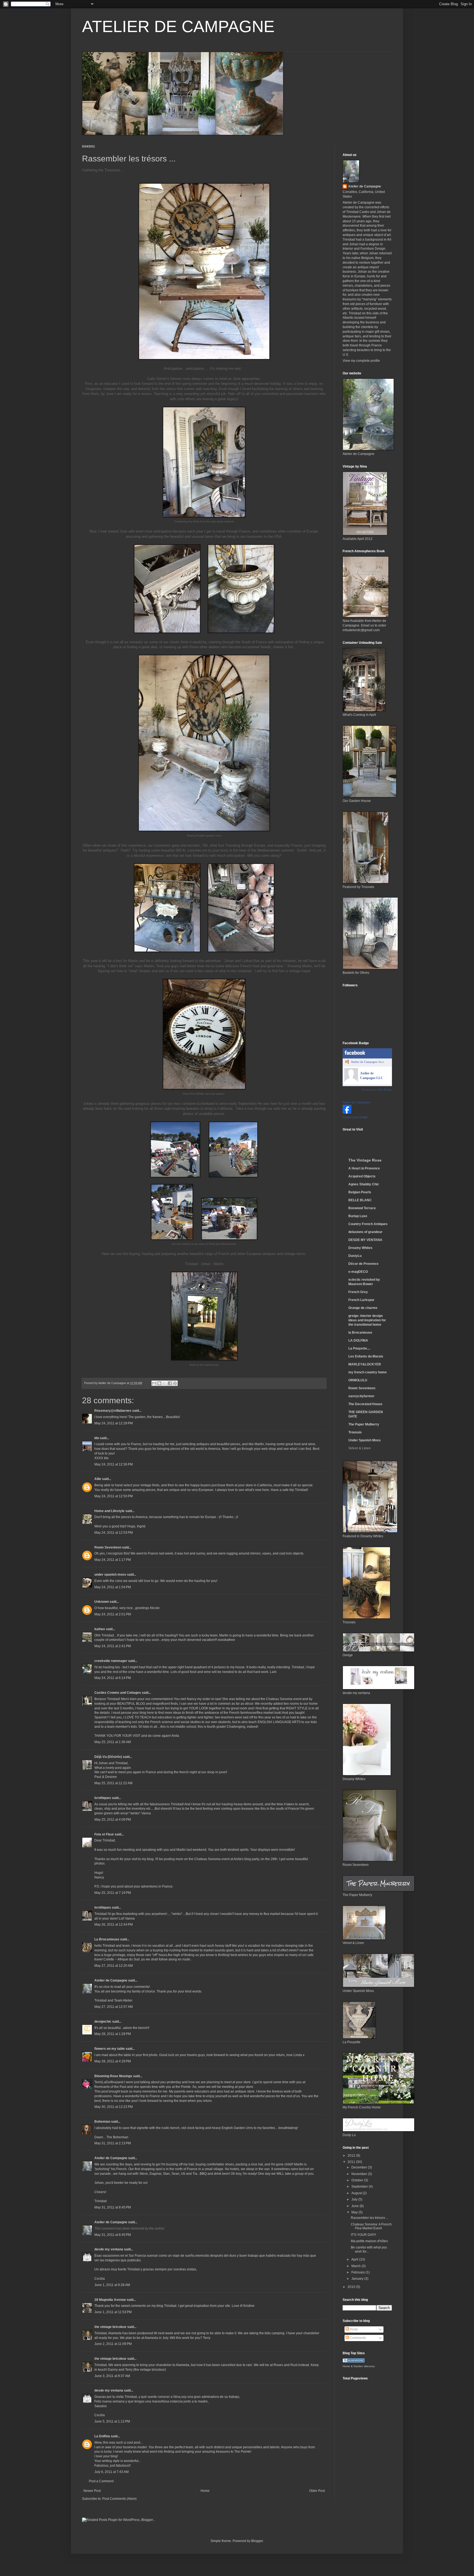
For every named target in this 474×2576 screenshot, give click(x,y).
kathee (100, 1629)
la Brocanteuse (360, 1333)
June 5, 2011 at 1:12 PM (112, 2421)
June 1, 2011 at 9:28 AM (112, 2285)
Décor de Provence (363, 1264)
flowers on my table (110, 2049)
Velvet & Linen (359, 1448)
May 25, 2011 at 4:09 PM (113, 1820)
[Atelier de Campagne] (347, 1112)
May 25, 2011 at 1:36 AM (113, 1742)
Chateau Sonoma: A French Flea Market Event (371, 2226)
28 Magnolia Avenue (110, 2300)
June (356, 2206)
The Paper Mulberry (364, 1424)
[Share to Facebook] (170, 1383)
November (360, 2174)
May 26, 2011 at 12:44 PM (114, 1925)
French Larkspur (361, 1300)
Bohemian (102, 2122)
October (358, 2180)
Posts (353, 2329)
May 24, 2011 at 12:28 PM (114, 1423)
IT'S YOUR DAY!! (363, 2235)
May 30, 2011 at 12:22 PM (114, 2107)
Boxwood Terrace (362, 1208)
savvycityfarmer (361, 1396)
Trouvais (355, 1432)
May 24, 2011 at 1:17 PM (113, 1560)
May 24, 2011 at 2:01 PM (113, 1614)
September (360, 2187)
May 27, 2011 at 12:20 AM (114, 1966)
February (359, 2272)
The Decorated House (365, 1404)
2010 (352, 2287)
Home (205, 2491)
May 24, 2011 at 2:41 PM (113, 1646)
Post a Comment (101, 2481)
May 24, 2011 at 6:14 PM (113, 1678)
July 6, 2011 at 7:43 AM (112, 2472)
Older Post (317, 2491)
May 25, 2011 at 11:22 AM (113, 1783)
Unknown (102, 1602)
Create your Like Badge (377, 1089)
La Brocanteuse (107, 1939)
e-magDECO (358, 1272)
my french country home (368, 1372)
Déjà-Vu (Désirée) (108, 1757)
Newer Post (92, 2491)
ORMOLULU (358, 1380)
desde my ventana (109, 2249)
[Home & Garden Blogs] (354, 2361)
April (355, 2259)
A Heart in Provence (364, 1168)
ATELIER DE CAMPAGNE (178, 26)
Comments (357, 2338)
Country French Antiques (368, 1224)
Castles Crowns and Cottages (118, 1693)
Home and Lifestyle (109, 1511)
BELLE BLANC (360, 1200)
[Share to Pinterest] (175, 1383)
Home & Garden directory (359, 2366)
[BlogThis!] (159, 1383)
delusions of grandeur (365, 1232)
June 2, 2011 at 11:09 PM (113, 2344)
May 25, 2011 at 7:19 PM (113, 1893)
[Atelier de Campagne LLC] (351, 1081)
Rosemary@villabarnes (113, 1411)
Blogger (257, 2541)
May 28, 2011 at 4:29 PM (113, 2061)
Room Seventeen (108, 1547)
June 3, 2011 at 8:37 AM (112, 2376)
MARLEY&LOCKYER (365, 1364)
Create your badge (355, 1117)
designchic (103, 2022)
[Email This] (154, 1383)
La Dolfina (102, 2436)
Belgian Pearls (360, 1192)
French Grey (358, 1292)
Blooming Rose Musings (113, 2076)
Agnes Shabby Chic (364, 1184)
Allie (98, 1479)
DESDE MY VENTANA (365, 1240)
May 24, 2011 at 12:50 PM (114, 1496)
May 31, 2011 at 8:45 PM (113, 2207)
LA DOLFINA (358, 1340)
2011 (352, 2162)
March (356, 2266)
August (357, 2193)
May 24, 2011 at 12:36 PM (114, 1464)
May (355, 2212)
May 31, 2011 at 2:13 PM (113, 2143)
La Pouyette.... (359, 1348)
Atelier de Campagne (111, 1980)
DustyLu (355, 1256)
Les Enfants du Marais (366, 1356)
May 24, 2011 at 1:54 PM (113, 1587)
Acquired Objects (362, 1176)
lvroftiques (103, 1798)
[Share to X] (165, 1383)
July (355, 2199)
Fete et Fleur (104, 1834)
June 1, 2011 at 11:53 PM (113, 2312)
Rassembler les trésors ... (370, 2218)
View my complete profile (361, 361)
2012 (352, 2156)
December (360, 2167)
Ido (97, 1438)
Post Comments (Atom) (119, 2499)
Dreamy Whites (360, 1248)
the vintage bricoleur (110, 2327)
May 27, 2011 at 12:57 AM (114, 2007)
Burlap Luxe (358, 1216)
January (358, 2279)
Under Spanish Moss (365, 1440)
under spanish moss (110, 1575)
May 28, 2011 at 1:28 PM (113, 2034)
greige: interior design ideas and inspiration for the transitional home (367, 1320)
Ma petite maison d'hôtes (369, 2241)
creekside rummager (111, 1661)
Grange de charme (363, 1308)
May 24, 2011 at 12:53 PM (114, 1533)
